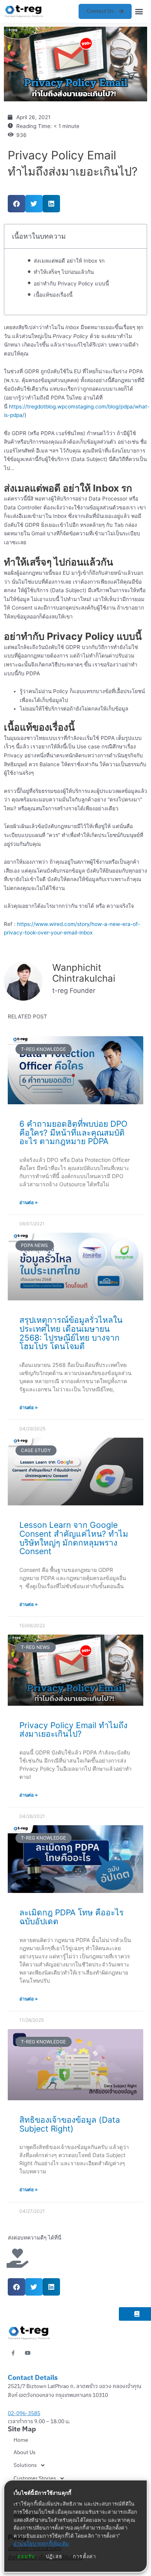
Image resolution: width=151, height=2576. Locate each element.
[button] (139, 11)
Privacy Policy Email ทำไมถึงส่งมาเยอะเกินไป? (73, 1730)
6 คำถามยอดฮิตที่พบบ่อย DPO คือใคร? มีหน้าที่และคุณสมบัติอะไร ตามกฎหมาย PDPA (73, 1133)
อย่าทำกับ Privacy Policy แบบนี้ (71, 284)
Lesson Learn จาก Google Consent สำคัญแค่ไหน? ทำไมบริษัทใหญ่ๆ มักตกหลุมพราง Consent (74, 1538)
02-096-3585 (24, 2413)
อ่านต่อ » (29, 1202)
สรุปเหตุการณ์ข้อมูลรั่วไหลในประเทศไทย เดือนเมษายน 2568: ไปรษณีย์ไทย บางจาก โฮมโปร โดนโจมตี (71, 1333)
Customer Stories (35, 2478)
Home (21, 2440)
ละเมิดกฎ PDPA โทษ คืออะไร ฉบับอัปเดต (71, 1917)
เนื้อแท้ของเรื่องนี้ (53, 295)
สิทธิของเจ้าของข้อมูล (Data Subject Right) (70, 2124)
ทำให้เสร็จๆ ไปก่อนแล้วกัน (64, 272)
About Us (25, 2452)
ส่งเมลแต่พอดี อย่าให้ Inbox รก (69, 261)
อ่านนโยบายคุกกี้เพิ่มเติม (41, 2544)
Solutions (25, 2465)
